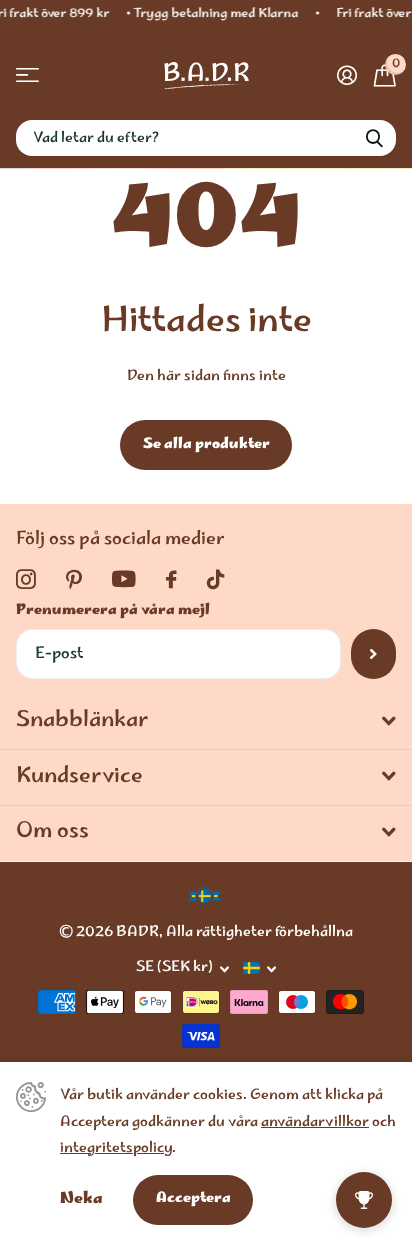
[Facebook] (171, 580)
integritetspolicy (116, 1149)
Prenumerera (373, 654)
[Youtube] (124, 579)
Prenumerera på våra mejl (113, 611)
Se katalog (27, 75)
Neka (81, 1199)
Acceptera (193, 1199)
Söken (374, 138)
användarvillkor (315, 1123)
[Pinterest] (74, 580)
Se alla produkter (206, 445)
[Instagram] (26, 580)
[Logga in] (346, 75)
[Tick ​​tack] (215, 580)
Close (206, 722)
